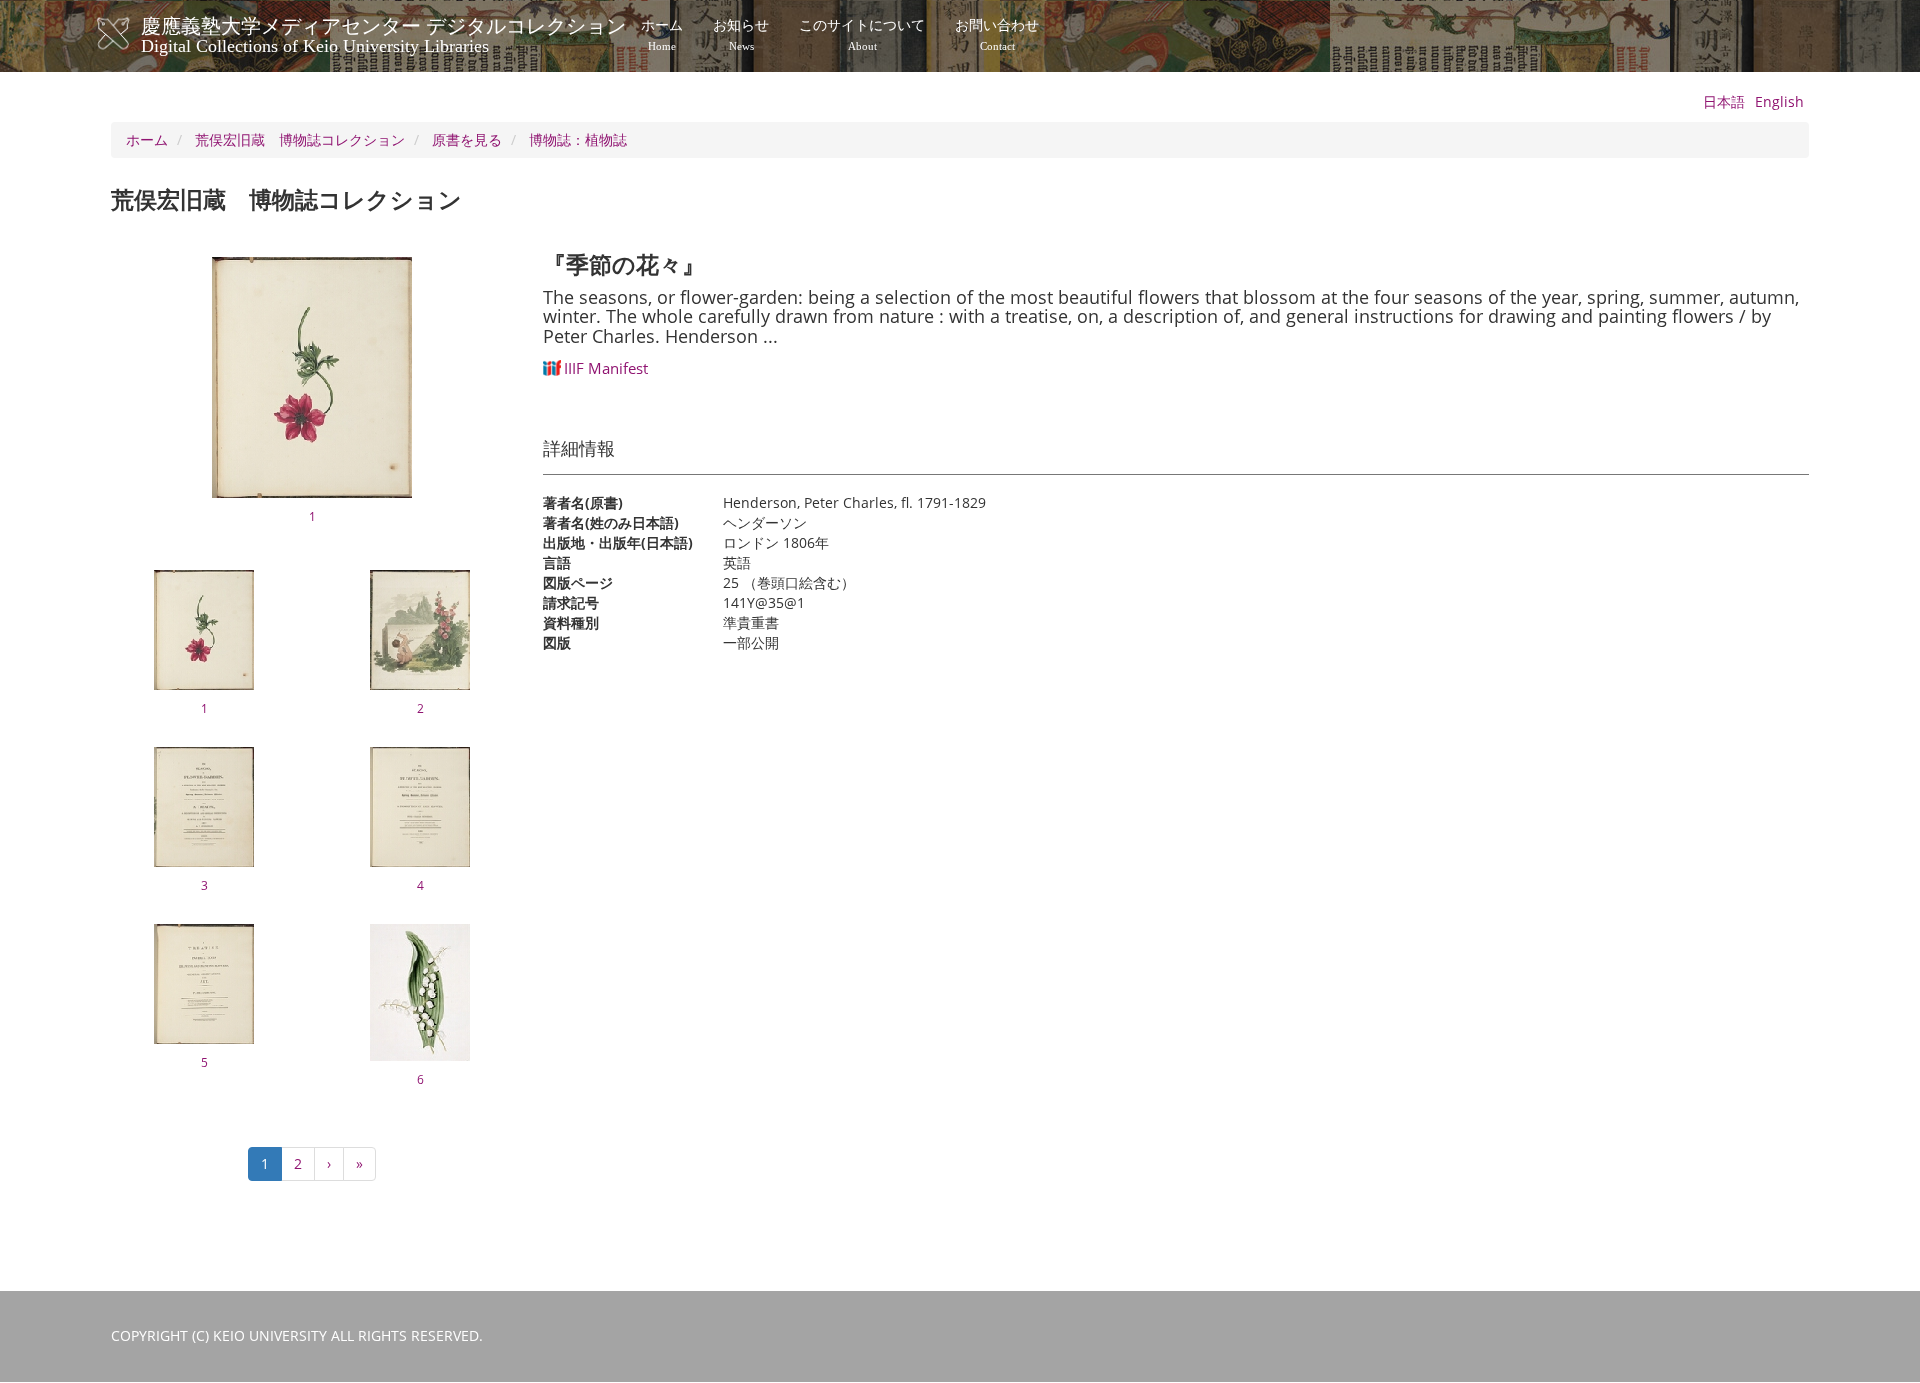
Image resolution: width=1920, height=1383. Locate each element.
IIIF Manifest (606, 368)
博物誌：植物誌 (578, 139)
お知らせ (741, 35)
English (1779, 101)
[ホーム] (133, 34)
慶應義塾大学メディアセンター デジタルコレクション (383, 33)
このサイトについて (862, 35)
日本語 (1724, 101)
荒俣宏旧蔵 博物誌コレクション (300, 139)
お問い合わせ (997, 35)
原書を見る (467, 139)
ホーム (662, 35)
